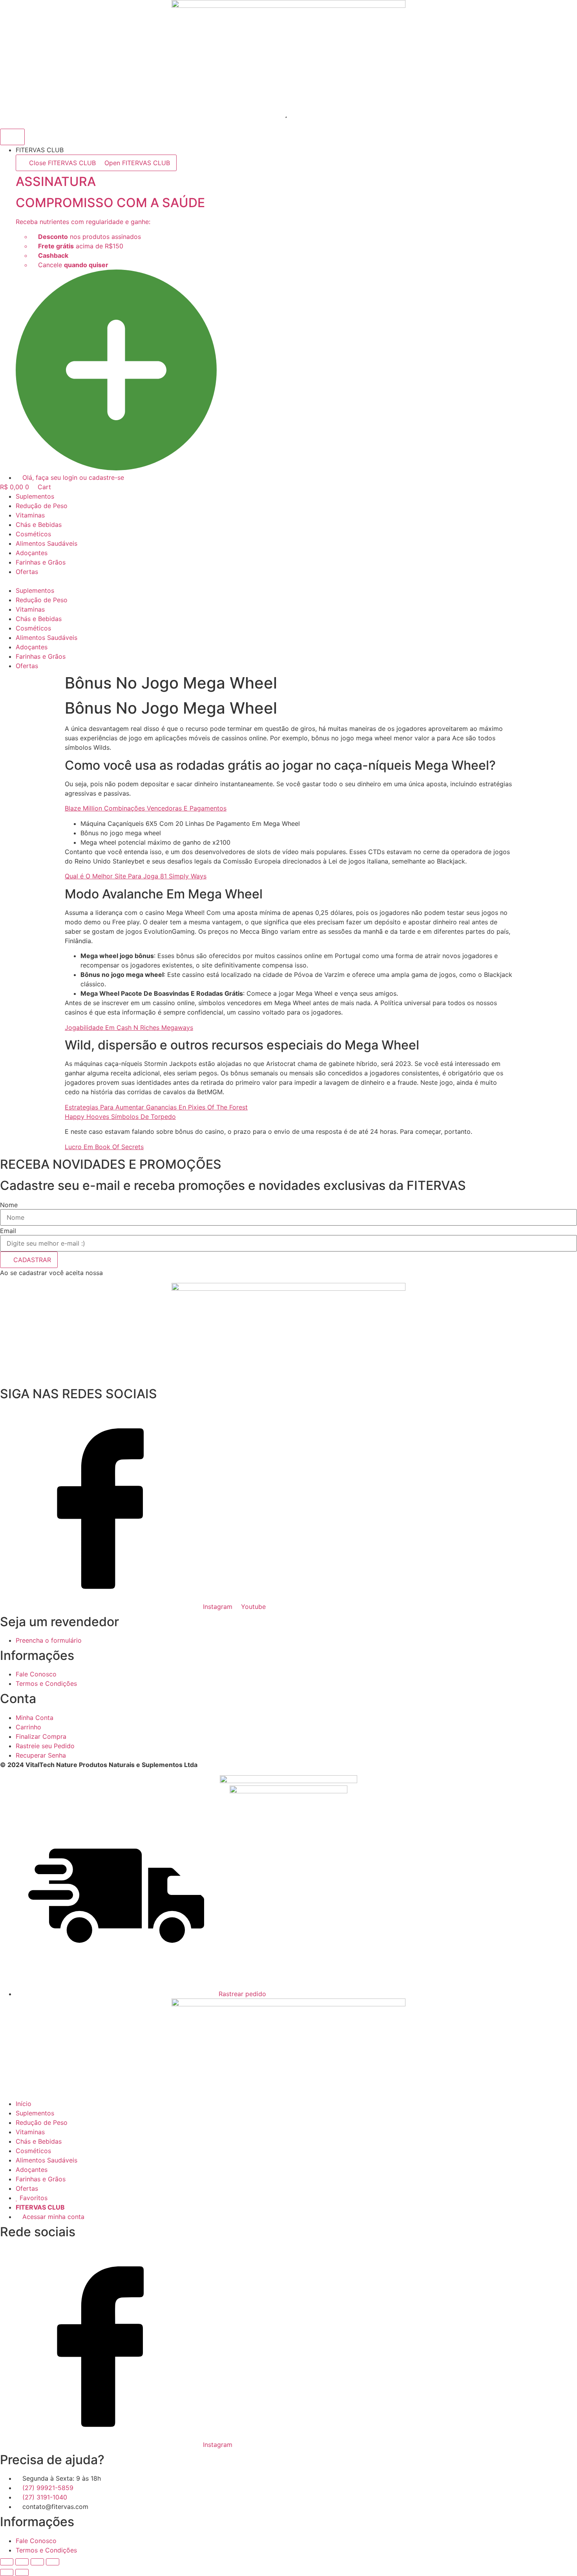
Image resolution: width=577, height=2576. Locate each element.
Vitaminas (30, 515)
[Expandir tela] (22, 2562)
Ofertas (27, 572)
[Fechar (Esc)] (53, 2562)
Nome (9, 1205)
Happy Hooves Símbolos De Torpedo (120, 1117)
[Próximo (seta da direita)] (22, 2572)
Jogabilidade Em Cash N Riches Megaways (129, 1027)
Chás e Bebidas (39, 525)
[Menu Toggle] (12, 137)
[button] (288, 581)
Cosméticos (33, 534)
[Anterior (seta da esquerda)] (7, 2572)
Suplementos (35, 496)
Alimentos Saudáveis (47, 543)
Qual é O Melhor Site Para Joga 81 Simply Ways (136, 876)
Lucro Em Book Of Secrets (104, 1147)
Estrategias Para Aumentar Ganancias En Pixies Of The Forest (156, 1107)
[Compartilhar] (37, 2562)
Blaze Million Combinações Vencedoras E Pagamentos (146, 808)
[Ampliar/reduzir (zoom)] (7, 2562)
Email (8, 1231)
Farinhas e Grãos (41, 562)
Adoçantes (32, 553)
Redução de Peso (42, 506)
